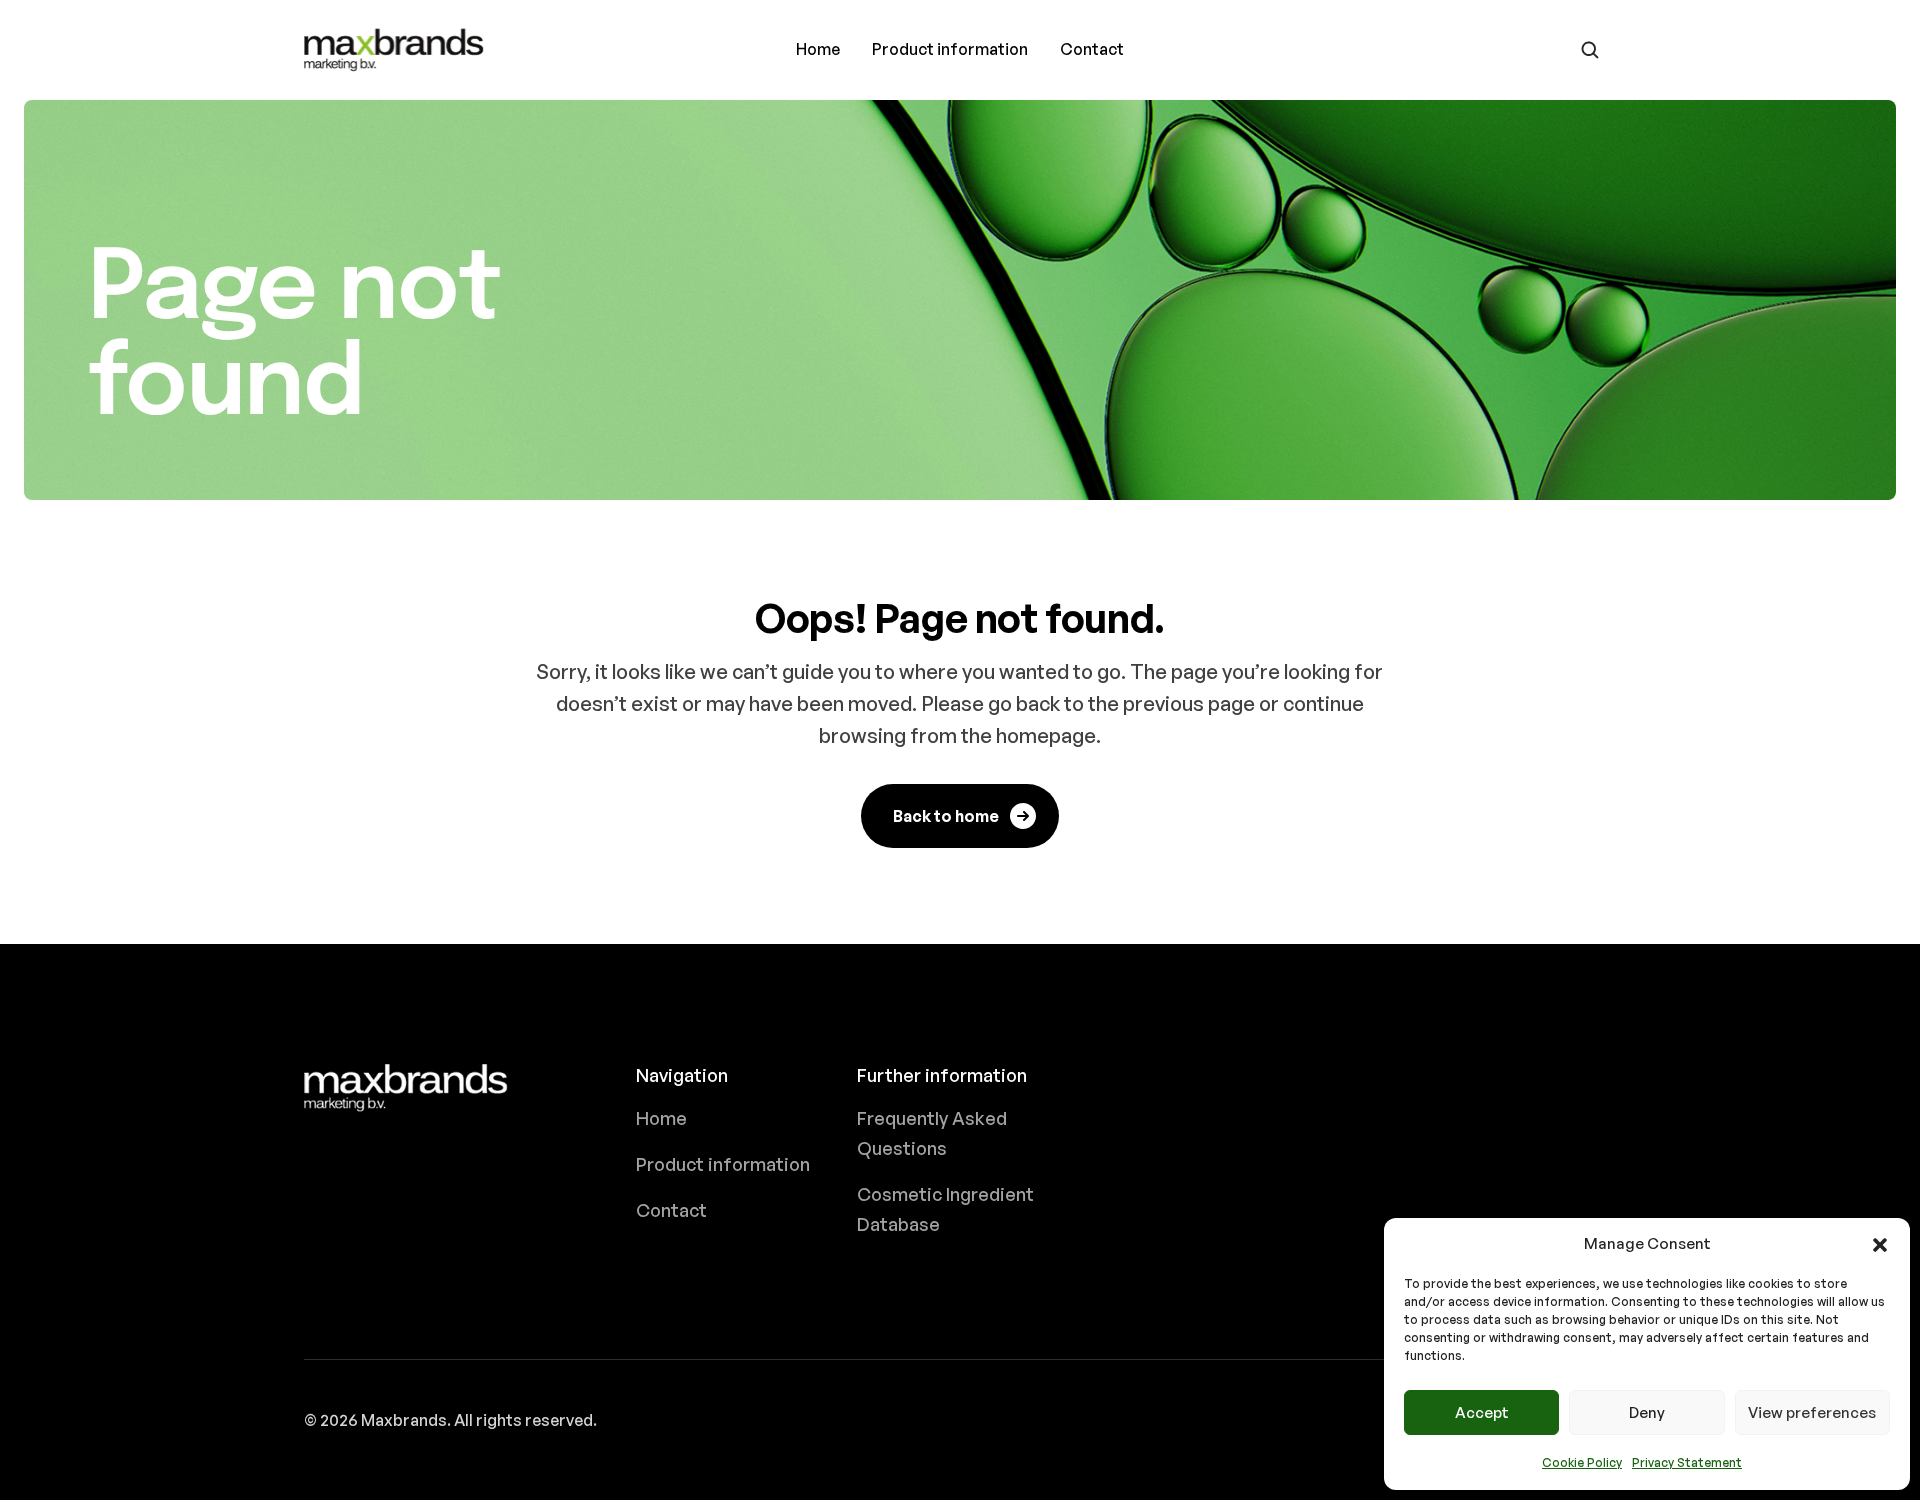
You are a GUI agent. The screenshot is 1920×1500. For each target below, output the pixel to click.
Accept (1482, 1412)
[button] (1880, 1244)
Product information (950, 49)
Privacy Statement (1687, 1462)
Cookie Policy (1582, 1462)
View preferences (1812, 1412)
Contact (1092, 49)
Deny (1647, 1412)
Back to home (946, 816)
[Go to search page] (1590, 50)
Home (818, 49)
